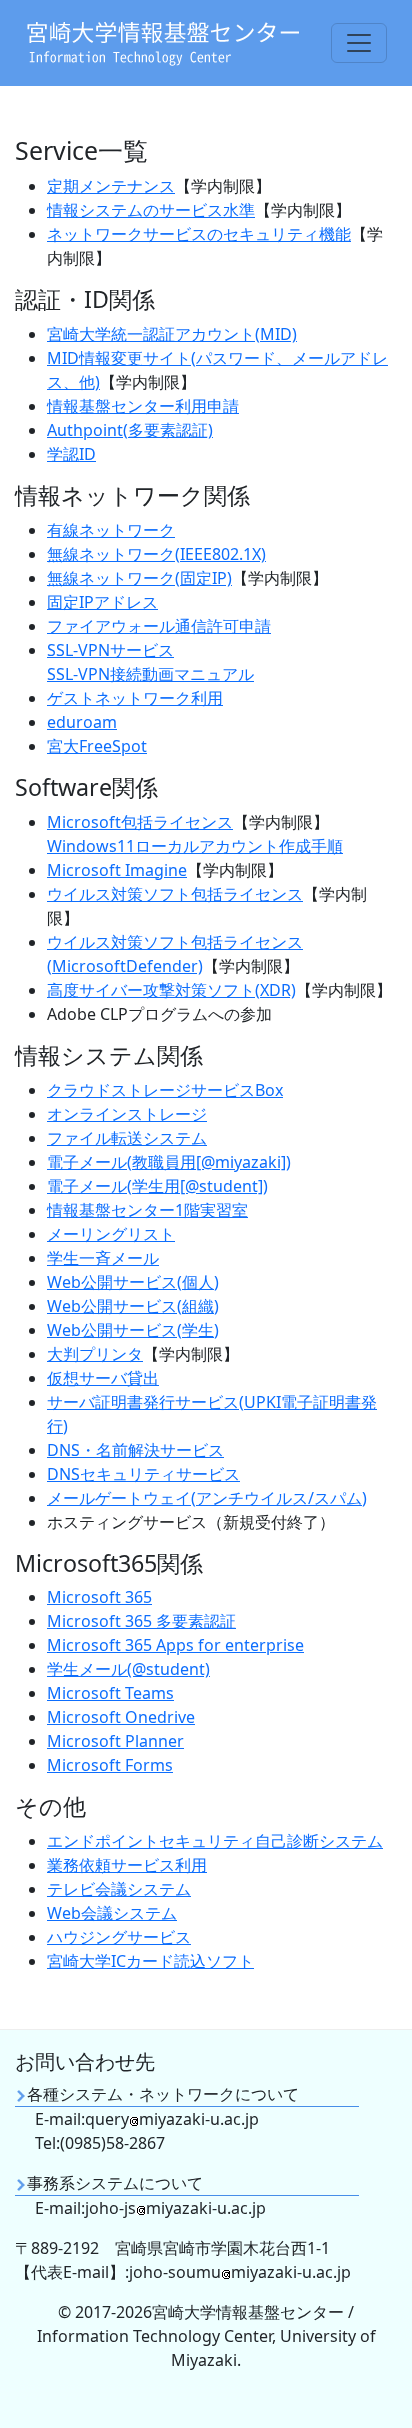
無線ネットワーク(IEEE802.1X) (156, 554)
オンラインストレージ (127, 1114)
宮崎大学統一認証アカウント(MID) (172, 334)
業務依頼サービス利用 (127, 1865)
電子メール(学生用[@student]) (157, 1186)
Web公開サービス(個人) (133, 1282)
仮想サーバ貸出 (103, 1378)
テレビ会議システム (119, 1889)
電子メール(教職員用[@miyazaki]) (169, 1162)
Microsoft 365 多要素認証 (141, 1621)
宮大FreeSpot (97, 746)
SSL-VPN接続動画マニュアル (150, 674)
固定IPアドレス (102, 602)
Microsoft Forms (110, 1765)
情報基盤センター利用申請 (143, 406)
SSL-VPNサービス (110, 650)
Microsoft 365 (99, 1597)
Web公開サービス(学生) (133, 1330)
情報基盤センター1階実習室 (147, 1210)
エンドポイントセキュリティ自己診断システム (215, 1841)
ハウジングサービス (119, 1937)
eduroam (82, 722)
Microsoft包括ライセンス (140, 822)
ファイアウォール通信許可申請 (159, 626)
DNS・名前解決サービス (135, 1450)
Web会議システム (112, 1913)
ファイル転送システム (127, 1138)
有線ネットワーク (111, 530)
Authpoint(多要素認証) (130, 430)
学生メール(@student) (128, 1669)
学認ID (71, 454)
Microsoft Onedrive (121, 1717)
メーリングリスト (111, 1234)
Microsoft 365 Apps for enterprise (175, 1645)
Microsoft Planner (115, 1741)
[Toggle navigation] (359, 43)
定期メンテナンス (111, 186)
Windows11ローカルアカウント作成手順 (195, 846)
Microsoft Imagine (117, 870)
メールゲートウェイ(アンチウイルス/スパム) (207, 1498)
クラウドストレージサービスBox (165, 1090)
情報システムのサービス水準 (151, 210)
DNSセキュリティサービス (143, 1474)
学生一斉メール (103, 1258)
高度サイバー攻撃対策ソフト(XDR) (171, 990)
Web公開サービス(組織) (133, 1306)
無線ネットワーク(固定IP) (139, 578)
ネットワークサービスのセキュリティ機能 (199, 234)
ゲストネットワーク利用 (135, 698)
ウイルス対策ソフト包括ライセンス (175, 894)
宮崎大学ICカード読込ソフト (150, 1961)
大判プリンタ (95, 1354)
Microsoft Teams (110, 1693)
